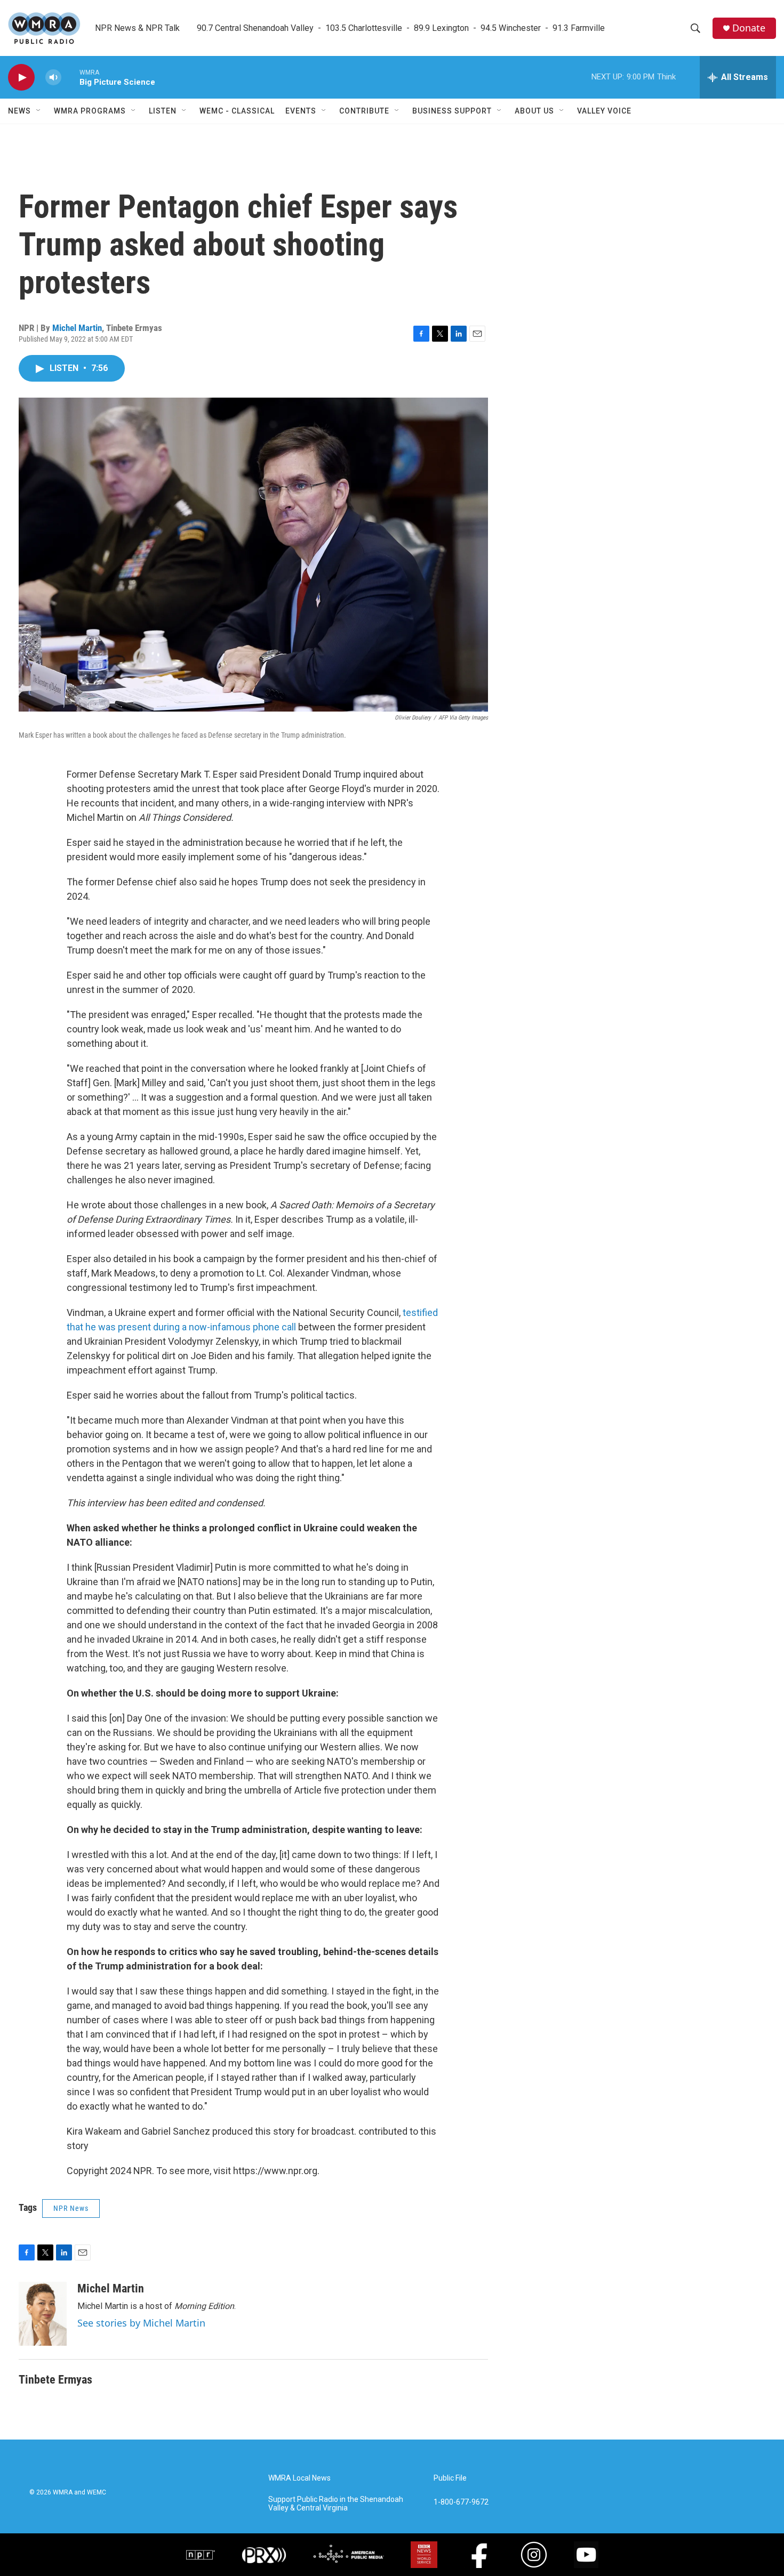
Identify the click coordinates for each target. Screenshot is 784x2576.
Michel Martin (77, 328)
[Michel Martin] (43, 2314)
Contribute (364, 111)
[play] (21, 78)
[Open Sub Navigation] (39, 111)
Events (301, 111)
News (19, 111)
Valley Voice (604, 111)
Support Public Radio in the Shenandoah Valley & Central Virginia (336, 2504)
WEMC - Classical (237, 111)
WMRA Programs (90, 111)
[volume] (53, 78)
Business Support (452, 111)
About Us (534, 111)
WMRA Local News (299, 2478)
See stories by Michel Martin (141, 2323)
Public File (450, 2478)
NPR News (71, 2208)
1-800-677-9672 (461, 2502)
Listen (163, 111)
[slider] (70, 77)
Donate (749, 28)
